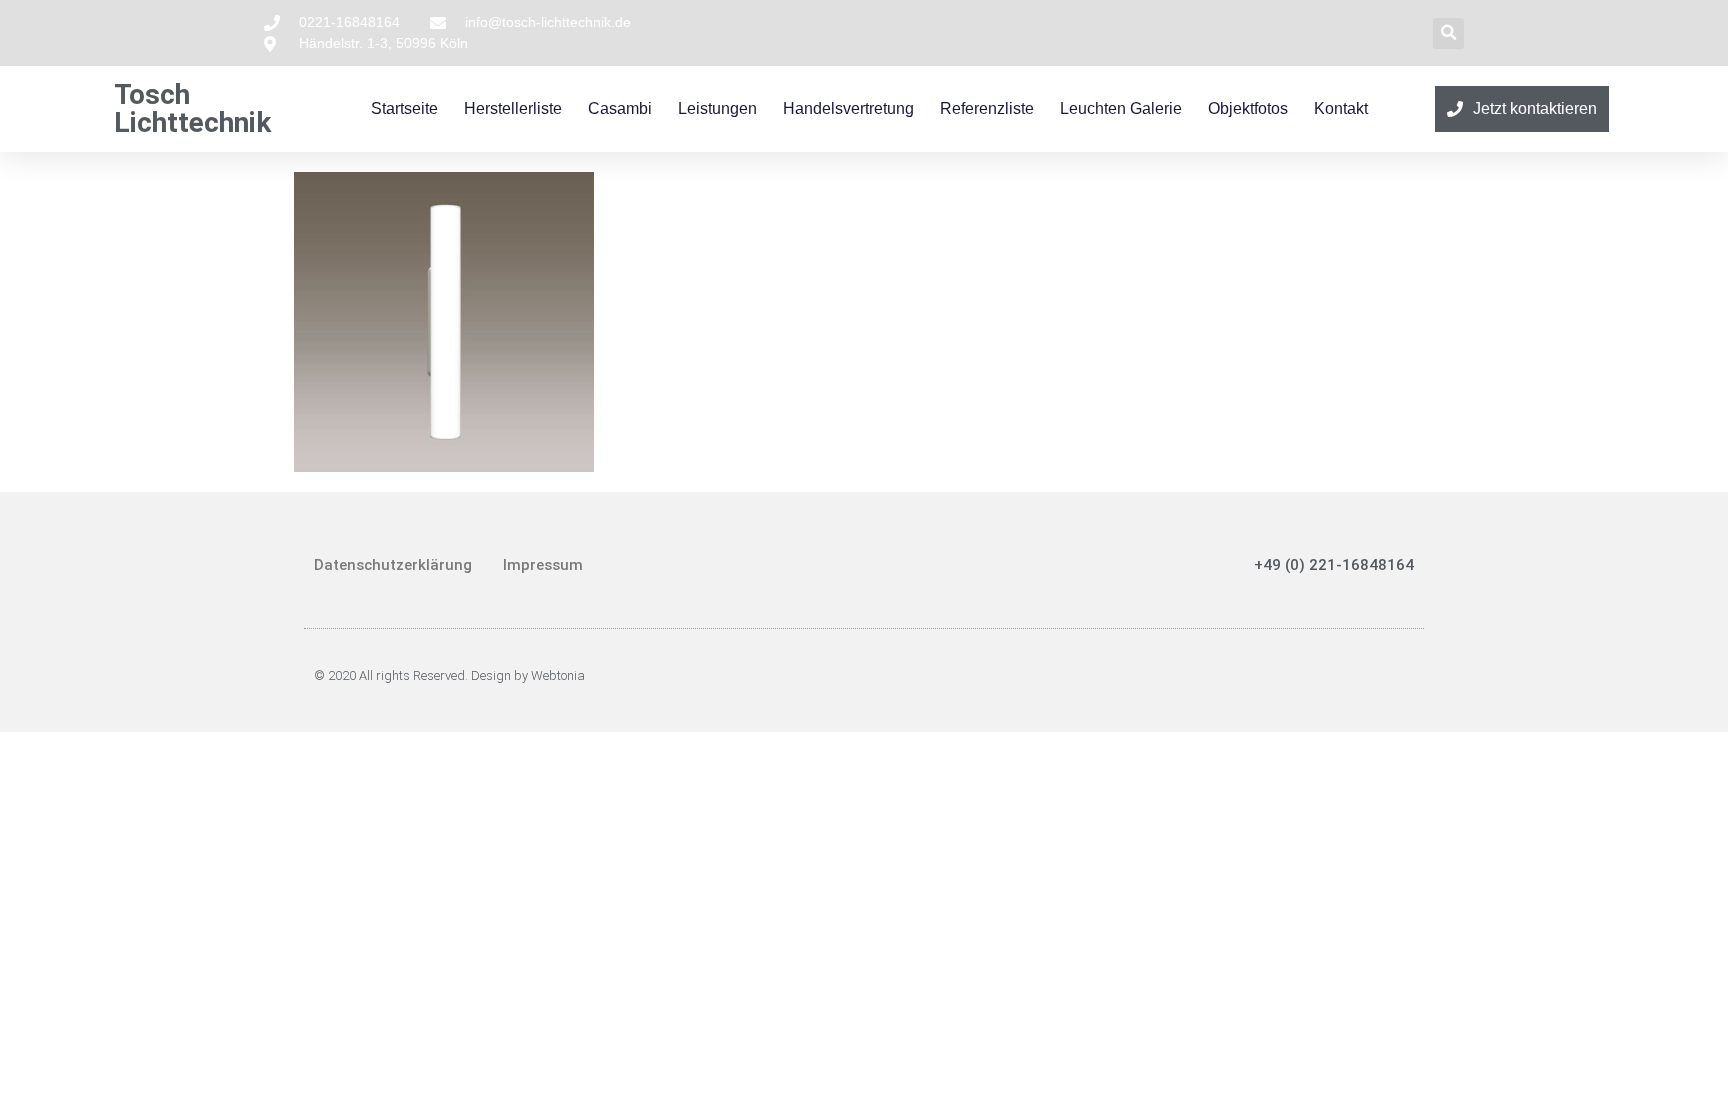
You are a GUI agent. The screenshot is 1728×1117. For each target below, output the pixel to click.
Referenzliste (987, 108)
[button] (1448, 33)
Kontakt (1341, 108)
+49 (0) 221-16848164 (1334, 565)
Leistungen (717, 108)
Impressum (543, 565)
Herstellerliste (513, 108)
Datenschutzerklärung (393, 565)
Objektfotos (1248, 108)
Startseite (404, 108)
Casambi (620, 108)
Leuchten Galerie (1121, 108)
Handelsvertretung (848, 108)
